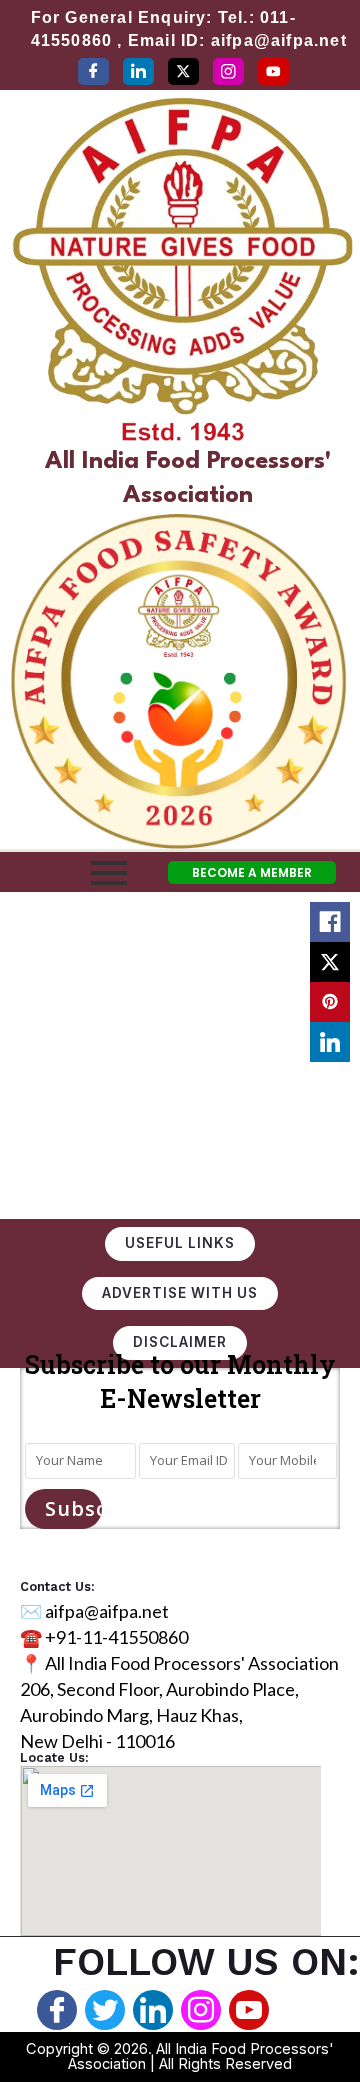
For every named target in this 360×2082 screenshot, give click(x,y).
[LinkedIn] (138, 71)
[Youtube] (249, 2010)
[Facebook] (93, 71)
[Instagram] (228, 71)
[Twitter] (183, 71)
